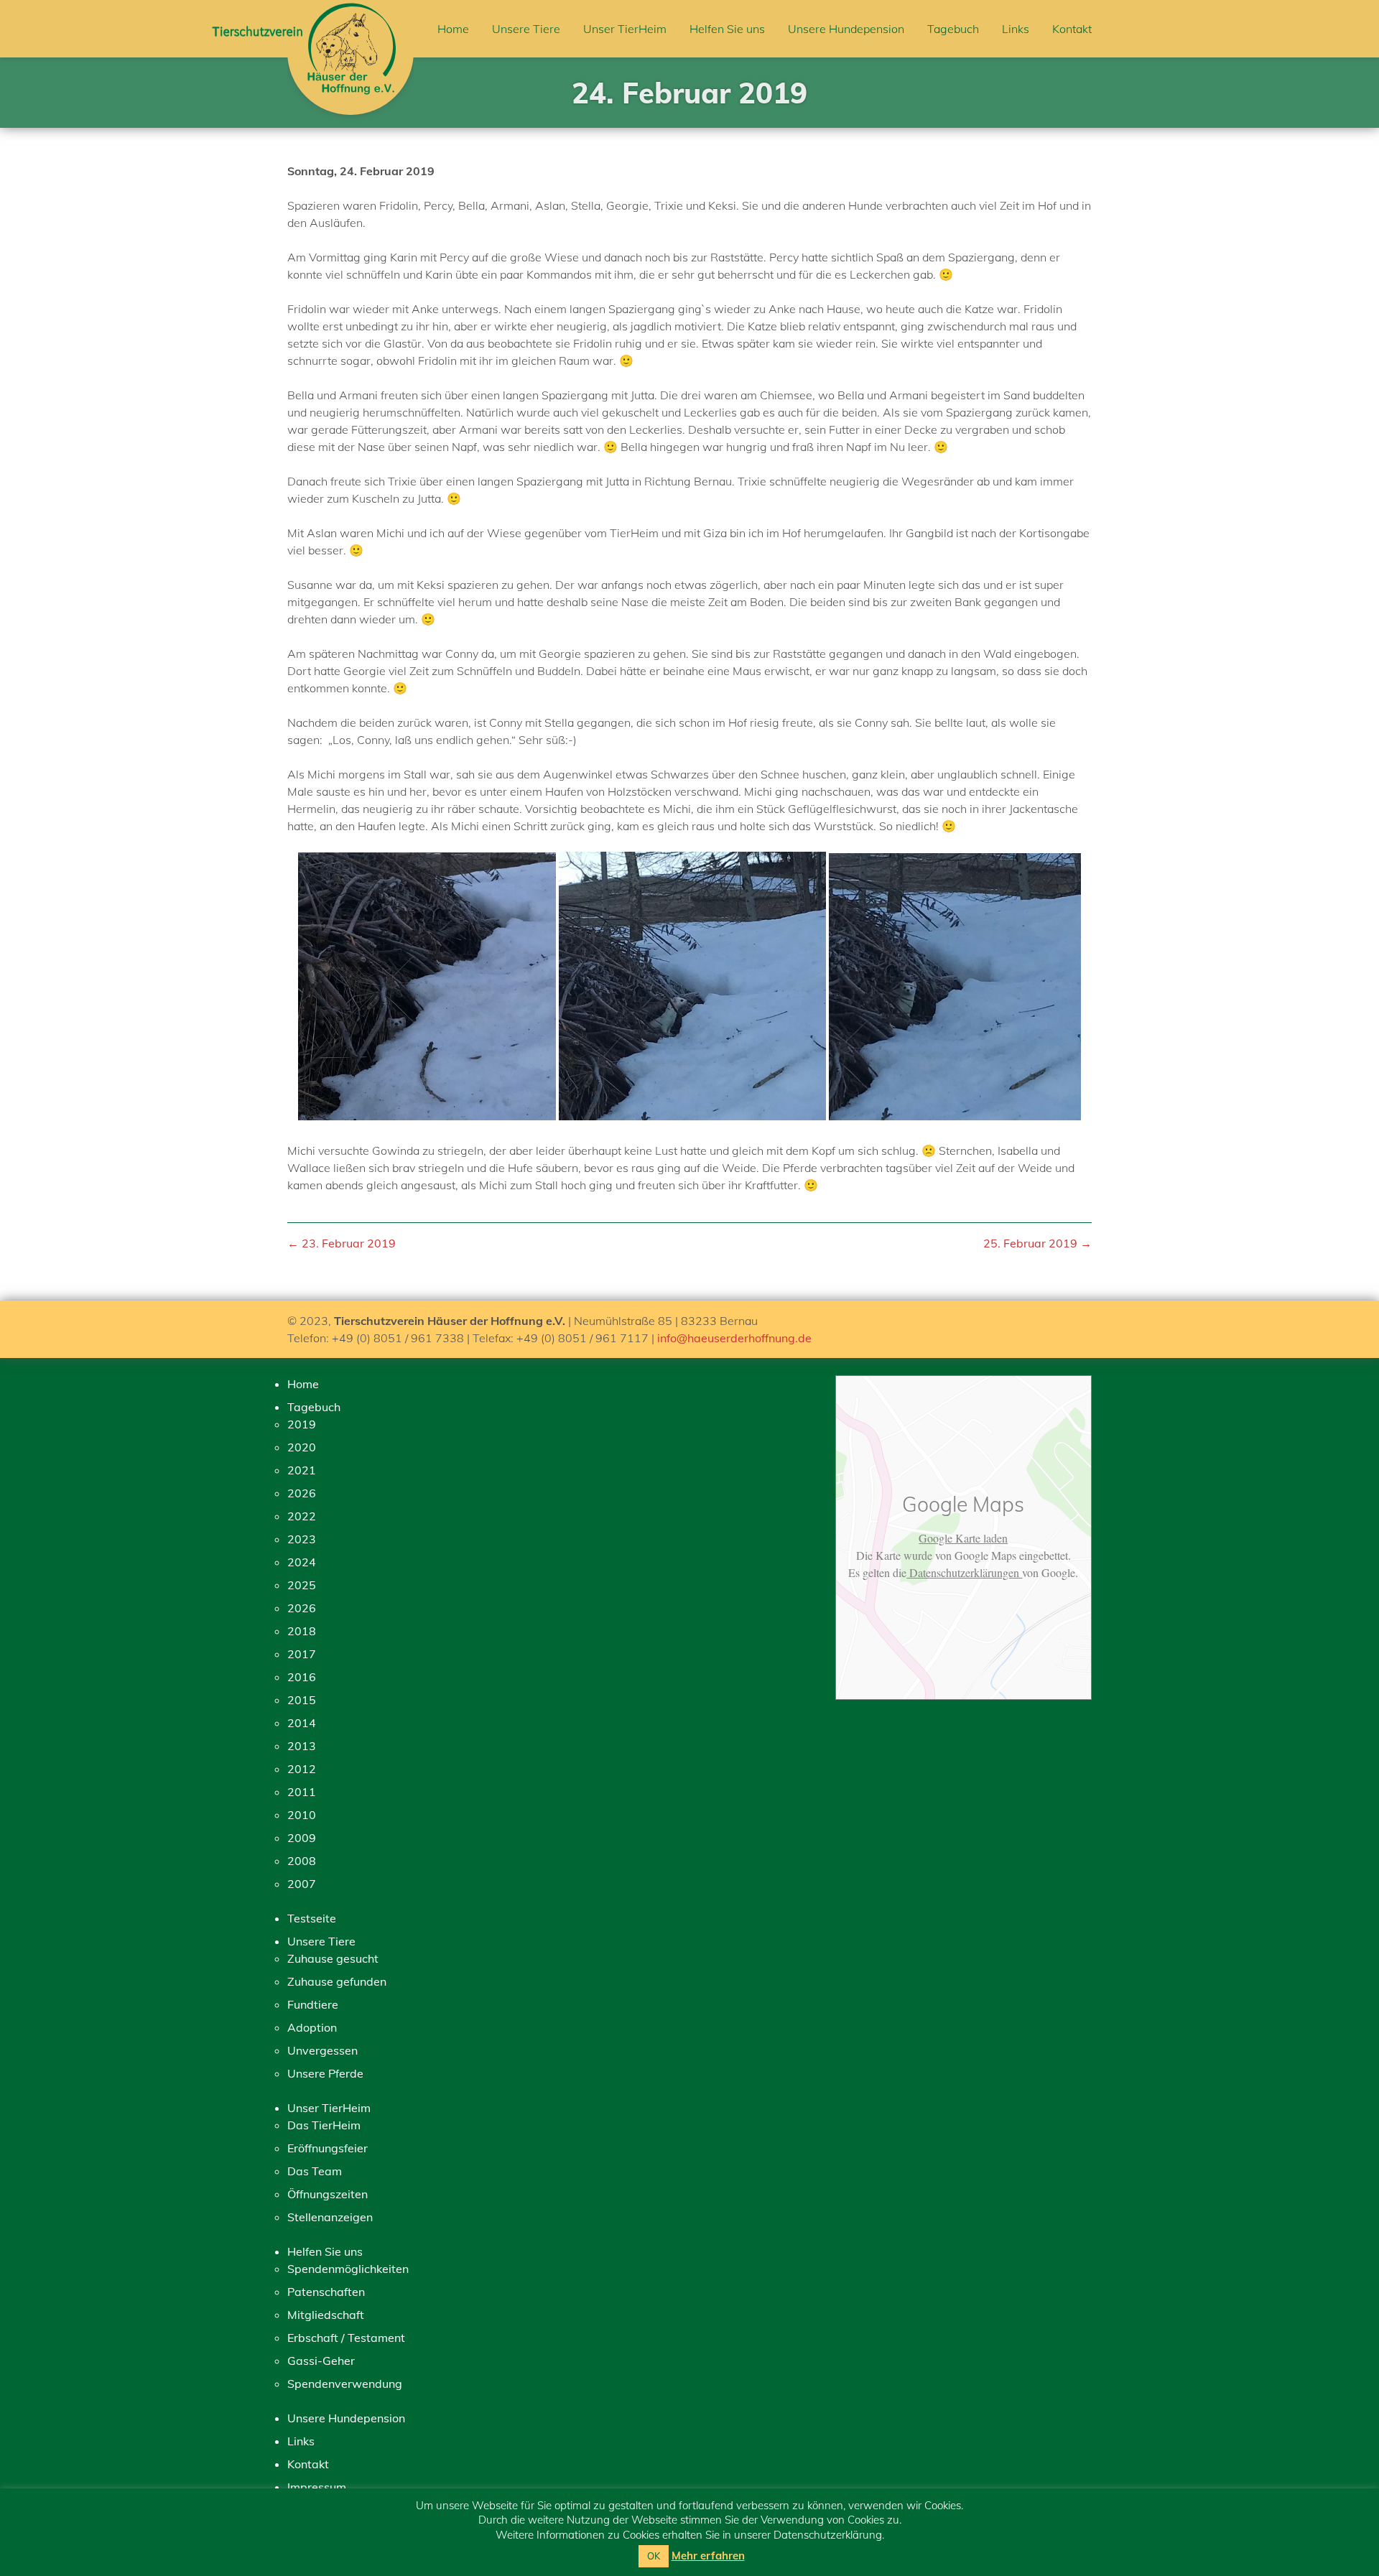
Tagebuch (953, 29)
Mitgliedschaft (326, 2315)
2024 (302, 1562)
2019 (302, 1424)
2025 (302, 1585)
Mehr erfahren (708, 2556)
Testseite (312, 1918)
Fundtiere (313, 2004)
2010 (302, 1815)
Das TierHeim (324, 2125)
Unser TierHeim (625, 29)
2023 (302, 1539)
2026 (302, 1493)
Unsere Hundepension (846, 29)
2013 (302, 1746)
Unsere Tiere (526, 29)
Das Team (315, 2171)
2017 (302, 1654)
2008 (302, 1861)
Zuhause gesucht (333, 1958)
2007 (302, 1884)
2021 (302, 1470)
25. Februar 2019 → (1037, 1243)
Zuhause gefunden (337, 1981)
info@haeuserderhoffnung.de (734, 1338)
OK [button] (654, 2556)
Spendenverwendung (345, 2384)
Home (453, 29)
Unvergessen (322, 2050)
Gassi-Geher (321, 2361)
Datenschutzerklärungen (964, 1572)
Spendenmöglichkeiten (348, 2269)
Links (1016, 29)
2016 (302, 1677)
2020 (302, 1447)
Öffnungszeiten (328, 2194)
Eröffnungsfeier (328, 2148)
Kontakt (1072, 29)
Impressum (317, 2487)
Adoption (312, 2027)
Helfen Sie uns (727, 29)
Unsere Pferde (325, 2073)
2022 (302, 1516)
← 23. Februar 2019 (342, 1243)
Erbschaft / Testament (346, 2338)
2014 (302, 1723)
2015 (302, 1700)
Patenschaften (326, 2292)
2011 (302, 1792)
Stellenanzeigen (330, 2217)
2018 (302, 1631)
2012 (302, 1769)
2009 (302, 1838)
